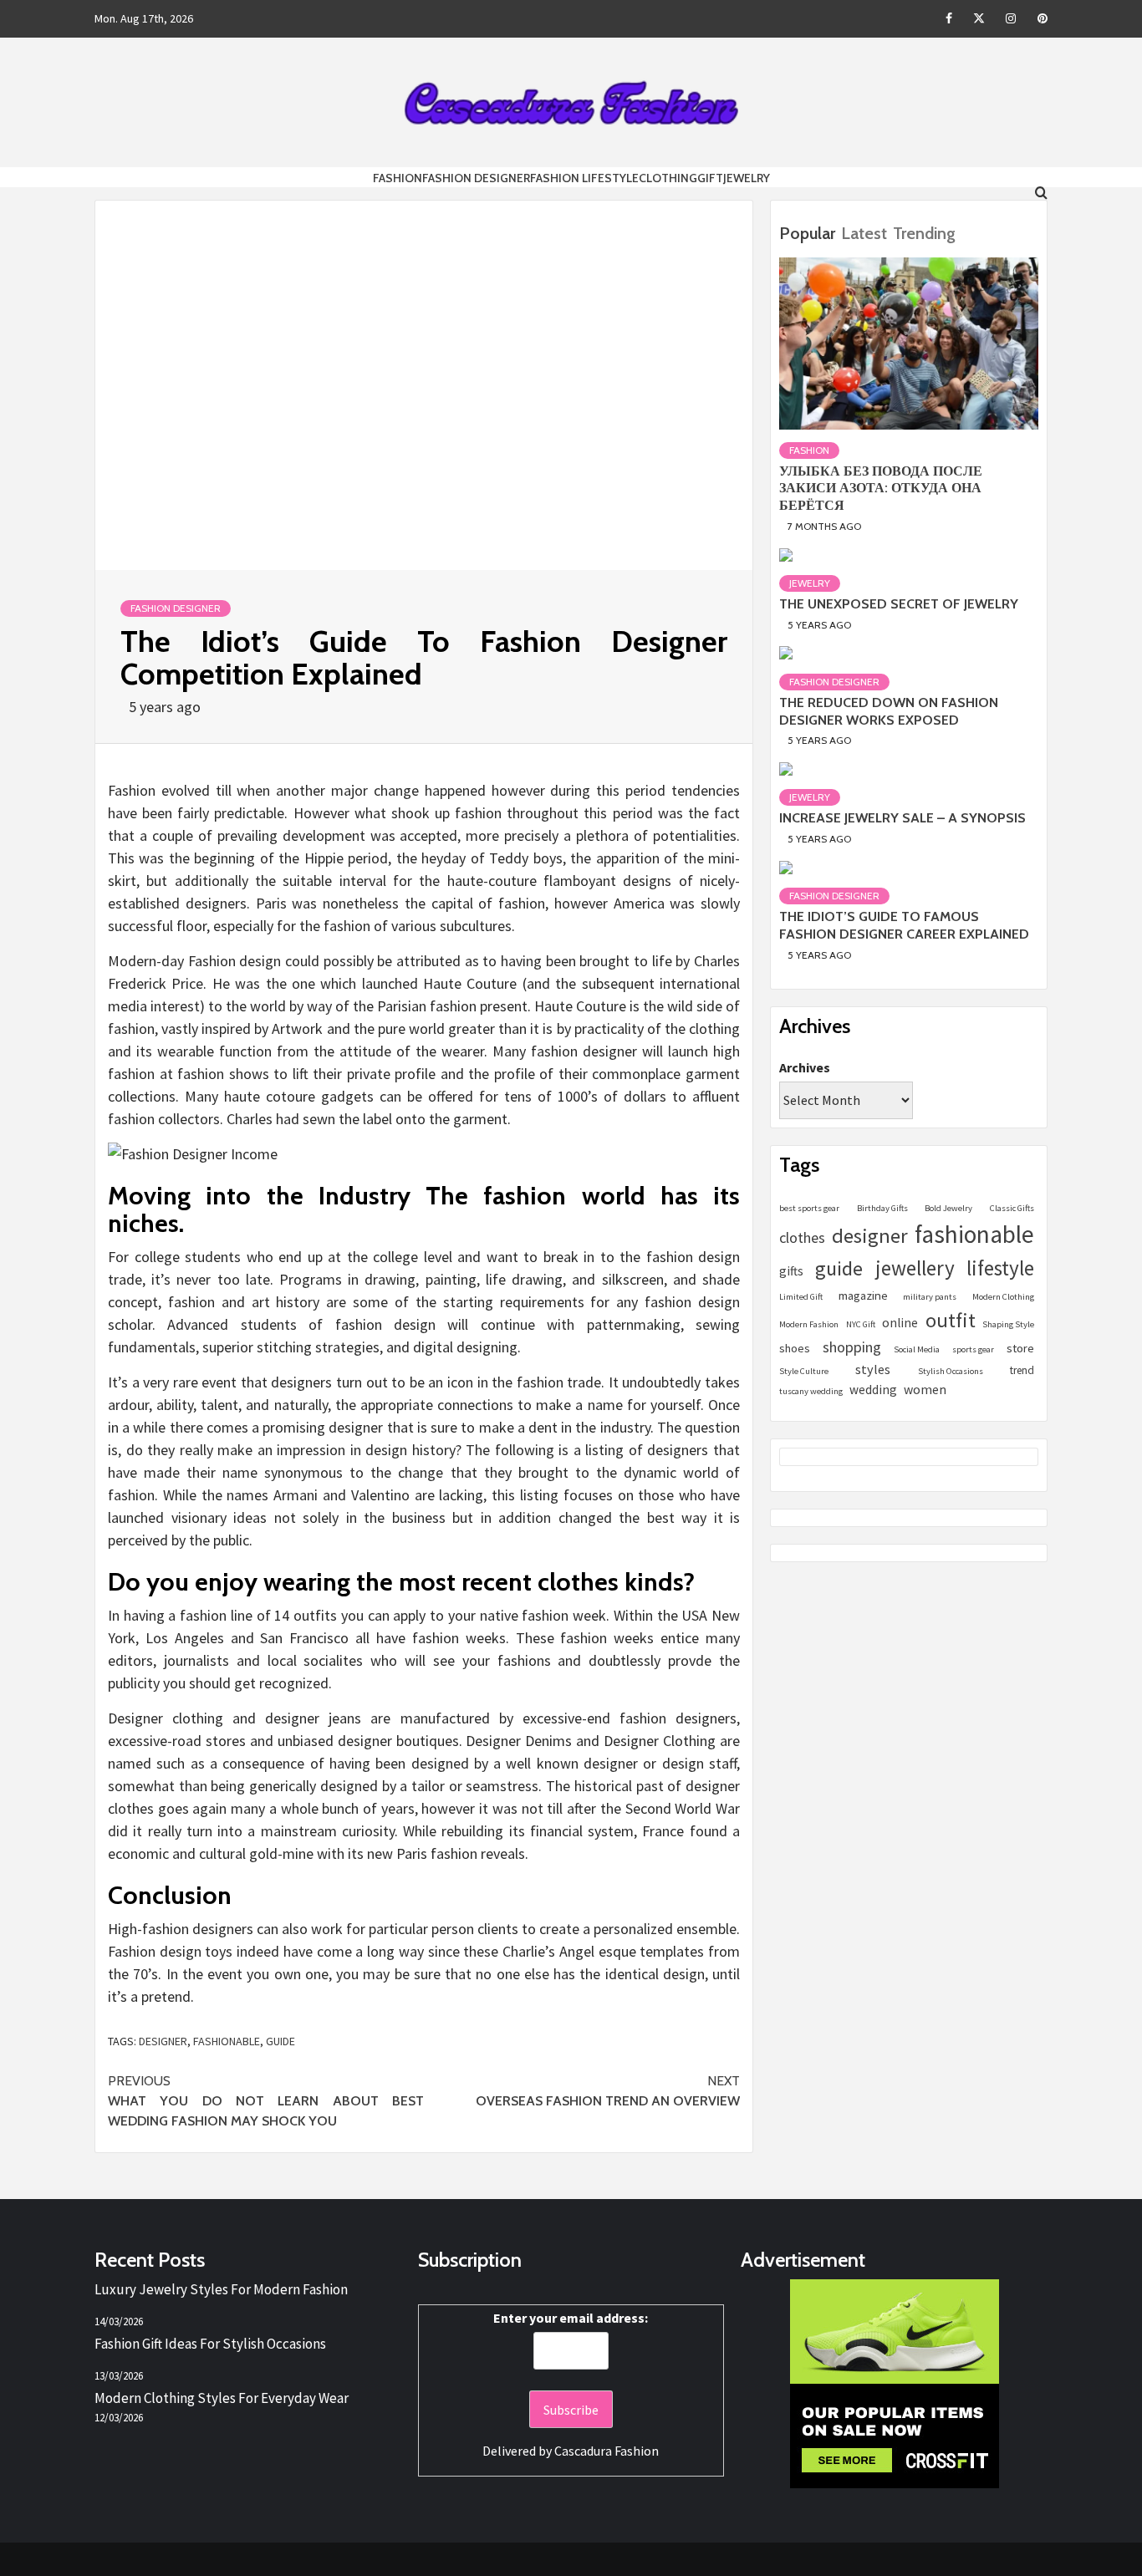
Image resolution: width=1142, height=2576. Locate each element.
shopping (852, 1347)
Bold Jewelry (948, 1208)
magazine (863, 1295)
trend (1022, 1370)
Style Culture (804, 1371)
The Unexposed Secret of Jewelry (899, 603)
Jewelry (747, 178)
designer (163, 2041)
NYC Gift (861, 1324)
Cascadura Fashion (607, 2451)
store (1020, 1348)
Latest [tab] (864, 233)
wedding (873, 1390)
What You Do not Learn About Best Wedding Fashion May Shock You (266, 2101)
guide (280, 2041)
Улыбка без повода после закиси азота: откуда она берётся (881, 488)
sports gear (973, 1349)
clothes (802, 1237)
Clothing (668, 178)
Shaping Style (1008, 1324)
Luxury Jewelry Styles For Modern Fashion (221, 2289)
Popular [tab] (807, 233)
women (925, 1389)
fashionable (227, 2041)
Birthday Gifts (882, 1208)
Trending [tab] (924, 233)
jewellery (915, 1268)
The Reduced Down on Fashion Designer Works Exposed (889, 710)
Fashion (398, 178)
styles (873, 1369)
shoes (795, 1348)
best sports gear (809, 1208)
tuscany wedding (811, 1391)
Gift (710, 178)
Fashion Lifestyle (584, 178)
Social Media (917, 1349)
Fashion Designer (476, 178)
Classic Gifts (1012, 1208)
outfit (951, 1320)
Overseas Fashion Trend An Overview (608, 2091)
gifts (791, 1271)
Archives (805, 1067)
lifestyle (1000, 1268)
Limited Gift (801, 1297)
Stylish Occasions (951, 1371)
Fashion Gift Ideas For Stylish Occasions (210, 2344)
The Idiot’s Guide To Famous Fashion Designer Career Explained (904, 925)
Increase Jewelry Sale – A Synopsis (902, 818)
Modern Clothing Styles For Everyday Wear (222, 2398)
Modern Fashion (809, 1324)
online (900, 1323)
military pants (930, 1297)
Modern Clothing (1003, 1297)
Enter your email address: (571, 2318)
